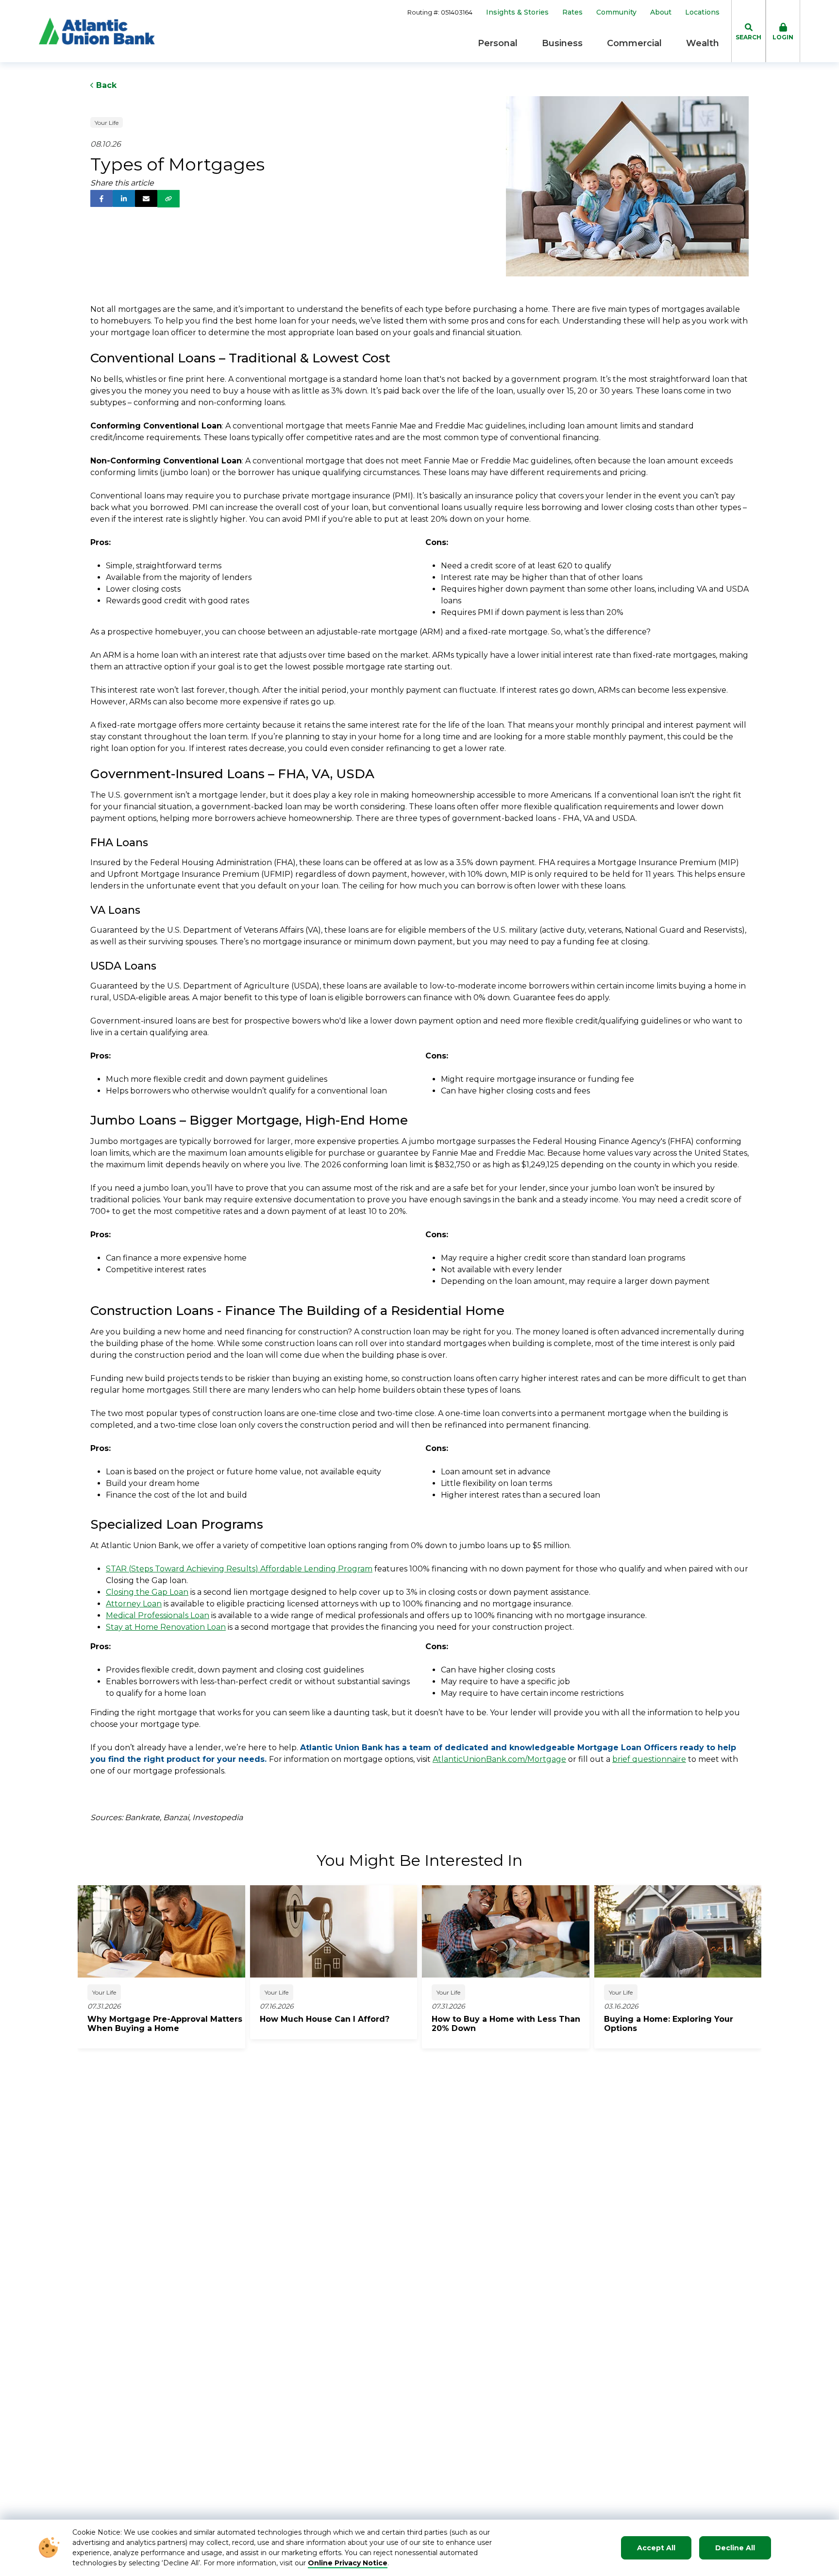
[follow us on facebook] (101, 198)
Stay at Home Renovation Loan (166, 1627)
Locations (702, 12)
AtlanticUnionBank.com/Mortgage (499, 1759)
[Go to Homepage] (97, 31)
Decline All (735, 2548)
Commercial (634, 43)
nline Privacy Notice (351, 2563)
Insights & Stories (517, 12)
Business (562, 43)
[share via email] (146, 198)
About (661, 12)
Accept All (656, 2548)
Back (105, 85)
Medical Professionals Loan (158, 1615)
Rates (572, 12)
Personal (498, 43)
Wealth (703, 43)
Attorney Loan (134, 1604)
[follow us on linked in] (124, 198)
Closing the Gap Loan (147, 1592)
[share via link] (168, 199)
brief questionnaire (649, 1759)
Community (616, 12)
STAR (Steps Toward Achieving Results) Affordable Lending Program (239, 1569)
